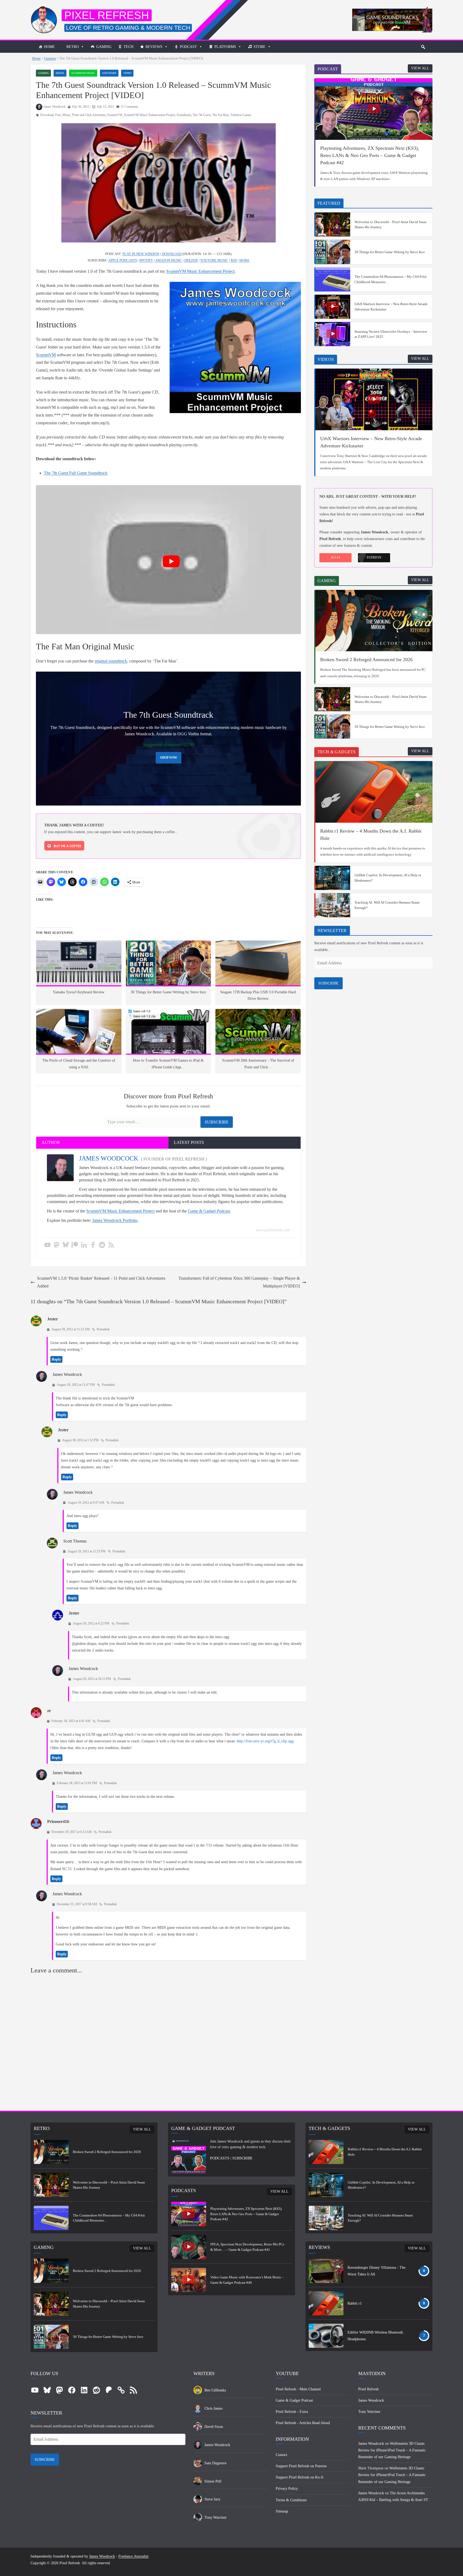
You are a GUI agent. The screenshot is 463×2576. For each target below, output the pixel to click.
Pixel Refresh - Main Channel (298, 2389)
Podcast (188, 47)
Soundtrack (184, 115)
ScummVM (115, 115)
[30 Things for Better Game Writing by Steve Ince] (333, 252)
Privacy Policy (287, 2489)
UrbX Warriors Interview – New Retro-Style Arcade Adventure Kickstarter (391, 307)
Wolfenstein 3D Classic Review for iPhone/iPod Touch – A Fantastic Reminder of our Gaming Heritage (392, 2450)
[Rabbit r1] (326, 2303)
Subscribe (217, 1122)
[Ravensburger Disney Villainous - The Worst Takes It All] (326, 2271)
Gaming (104, 47)
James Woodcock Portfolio (115, 1220)
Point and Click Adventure (89, 115)
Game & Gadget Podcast (209, 1211)
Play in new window (141, 254)
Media (60, 73)
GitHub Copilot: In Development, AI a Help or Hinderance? (388, 878)
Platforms (225, 47)
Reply (56, 1359)
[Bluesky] (66, 1245)
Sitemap (282, 2511)
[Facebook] (93, 1245)
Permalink (103, 1329)
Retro (73, 47)
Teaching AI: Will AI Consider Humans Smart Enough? (387, 905)
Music (66, 115)
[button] (423, 47)
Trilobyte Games (241, 115)
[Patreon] (75, 1245)
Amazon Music (169, 260)
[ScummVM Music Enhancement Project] (392, 10)
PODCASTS (220, 2158)
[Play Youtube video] (171, 561)
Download (47, 115)
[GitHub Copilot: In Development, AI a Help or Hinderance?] (333, 878)
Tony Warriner (369, 2412)
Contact (281, 2455)
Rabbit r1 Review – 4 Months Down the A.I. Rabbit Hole (371, 835)
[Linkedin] (84, 1245)
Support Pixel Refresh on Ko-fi (300, 2477)
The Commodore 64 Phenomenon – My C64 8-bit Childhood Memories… (391, 279)
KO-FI (336, 557)
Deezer (191, 260)
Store (259, 47)
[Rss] (111, 1245)
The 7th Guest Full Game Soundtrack (76, 473)
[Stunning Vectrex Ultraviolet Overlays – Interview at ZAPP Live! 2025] (333, 334)
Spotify (146, 260)
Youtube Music (214, 260)
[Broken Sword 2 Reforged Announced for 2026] (374, 621)
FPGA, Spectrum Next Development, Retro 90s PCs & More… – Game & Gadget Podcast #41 (247, 2247)
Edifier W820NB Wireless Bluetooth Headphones (375, 2336)
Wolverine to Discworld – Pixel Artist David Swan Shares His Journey (391, 225)
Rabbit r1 (355, 2303)
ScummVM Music (83, 73)
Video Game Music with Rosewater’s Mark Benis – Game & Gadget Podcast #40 (247, 2280)
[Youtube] (47, 1245)
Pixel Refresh (107, 15)
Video (127, 73)
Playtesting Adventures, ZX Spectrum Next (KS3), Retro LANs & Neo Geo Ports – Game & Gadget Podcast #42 (370, 155)
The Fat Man (220, 115)
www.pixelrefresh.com (273, 1230)
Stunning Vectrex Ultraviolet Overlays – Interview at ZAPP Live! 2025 (391, 334)
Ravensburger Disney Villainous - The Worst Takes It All (376, 2271)
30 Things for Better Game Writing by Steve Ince (390, 252)
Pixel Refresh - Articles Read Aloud (303, 2423)
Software (109, 73)
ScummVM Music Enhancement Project (149, 115)
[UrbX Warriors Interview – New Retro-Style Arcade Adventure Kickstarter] (333, 307)
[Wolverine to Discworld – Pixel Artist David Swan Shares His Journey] (333, 224)
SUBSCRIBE (328, 983)
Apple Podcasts (123, 260)
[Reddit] (102, 1245)
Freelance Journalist (133, 2556)
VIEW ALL (420, 68)
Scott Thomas (75, 1541)
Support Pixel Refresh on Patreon (301, 2466)
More (244, 260)
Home (49, 47)
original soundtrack (111, 661)
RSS (234, 260)
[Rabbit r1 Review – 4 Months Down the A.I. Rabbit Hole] (374, 792)
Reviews (154, 47)
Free (58, 115)
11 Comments (129, 107)
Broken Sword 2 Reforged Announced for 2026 (366, 660)
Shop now (169, 758)
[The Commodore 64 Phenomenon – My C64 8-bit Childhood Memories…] (333, 279)
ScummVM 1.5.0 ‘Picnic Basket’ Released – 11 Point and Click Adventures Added (101, 1282)
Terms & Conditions (291, 2500)
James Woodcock (54, 107)
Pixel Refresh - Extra (292, 2412)
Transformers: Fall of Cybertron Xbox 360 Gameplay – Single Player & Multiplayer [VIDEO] (239, 1282)
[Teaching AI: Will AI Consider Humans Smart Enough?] (333, 905)
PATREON (374, 557)
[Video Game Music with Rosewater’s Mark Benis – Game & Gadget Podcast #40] (189, 2280)
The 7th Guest (202, 115)
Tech (128, 47)
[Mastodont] (57, 1245)
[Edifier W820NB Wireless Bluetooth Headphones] (326, 2336)
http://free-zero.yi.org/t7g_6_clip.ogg (265, 1741)
